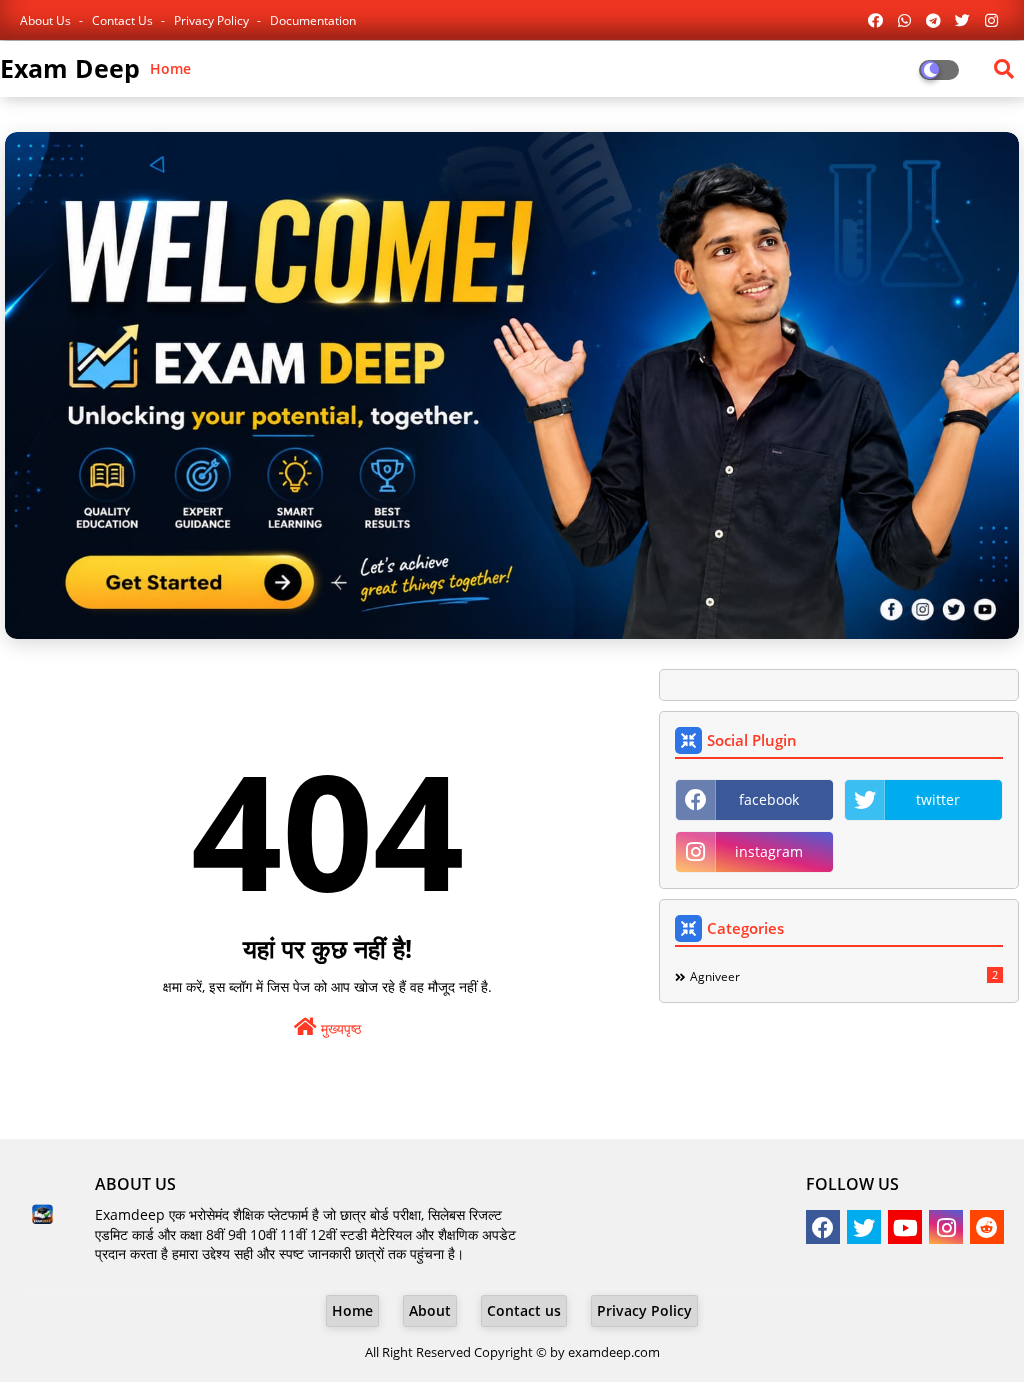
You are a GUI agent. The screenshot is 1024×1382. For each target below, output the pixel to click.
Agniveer (844, 976)
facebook (769, 799)
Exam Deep (70, 68)
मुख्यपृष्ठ (339, 1028)
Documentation (313, 20)
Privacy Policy (213, 20)
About (430, 1310)
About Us (47, 20)
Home (170, 68)
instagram (769, 851)
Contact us (124, 20)
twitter (938, 799)
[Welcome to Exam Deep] (512, 385)
